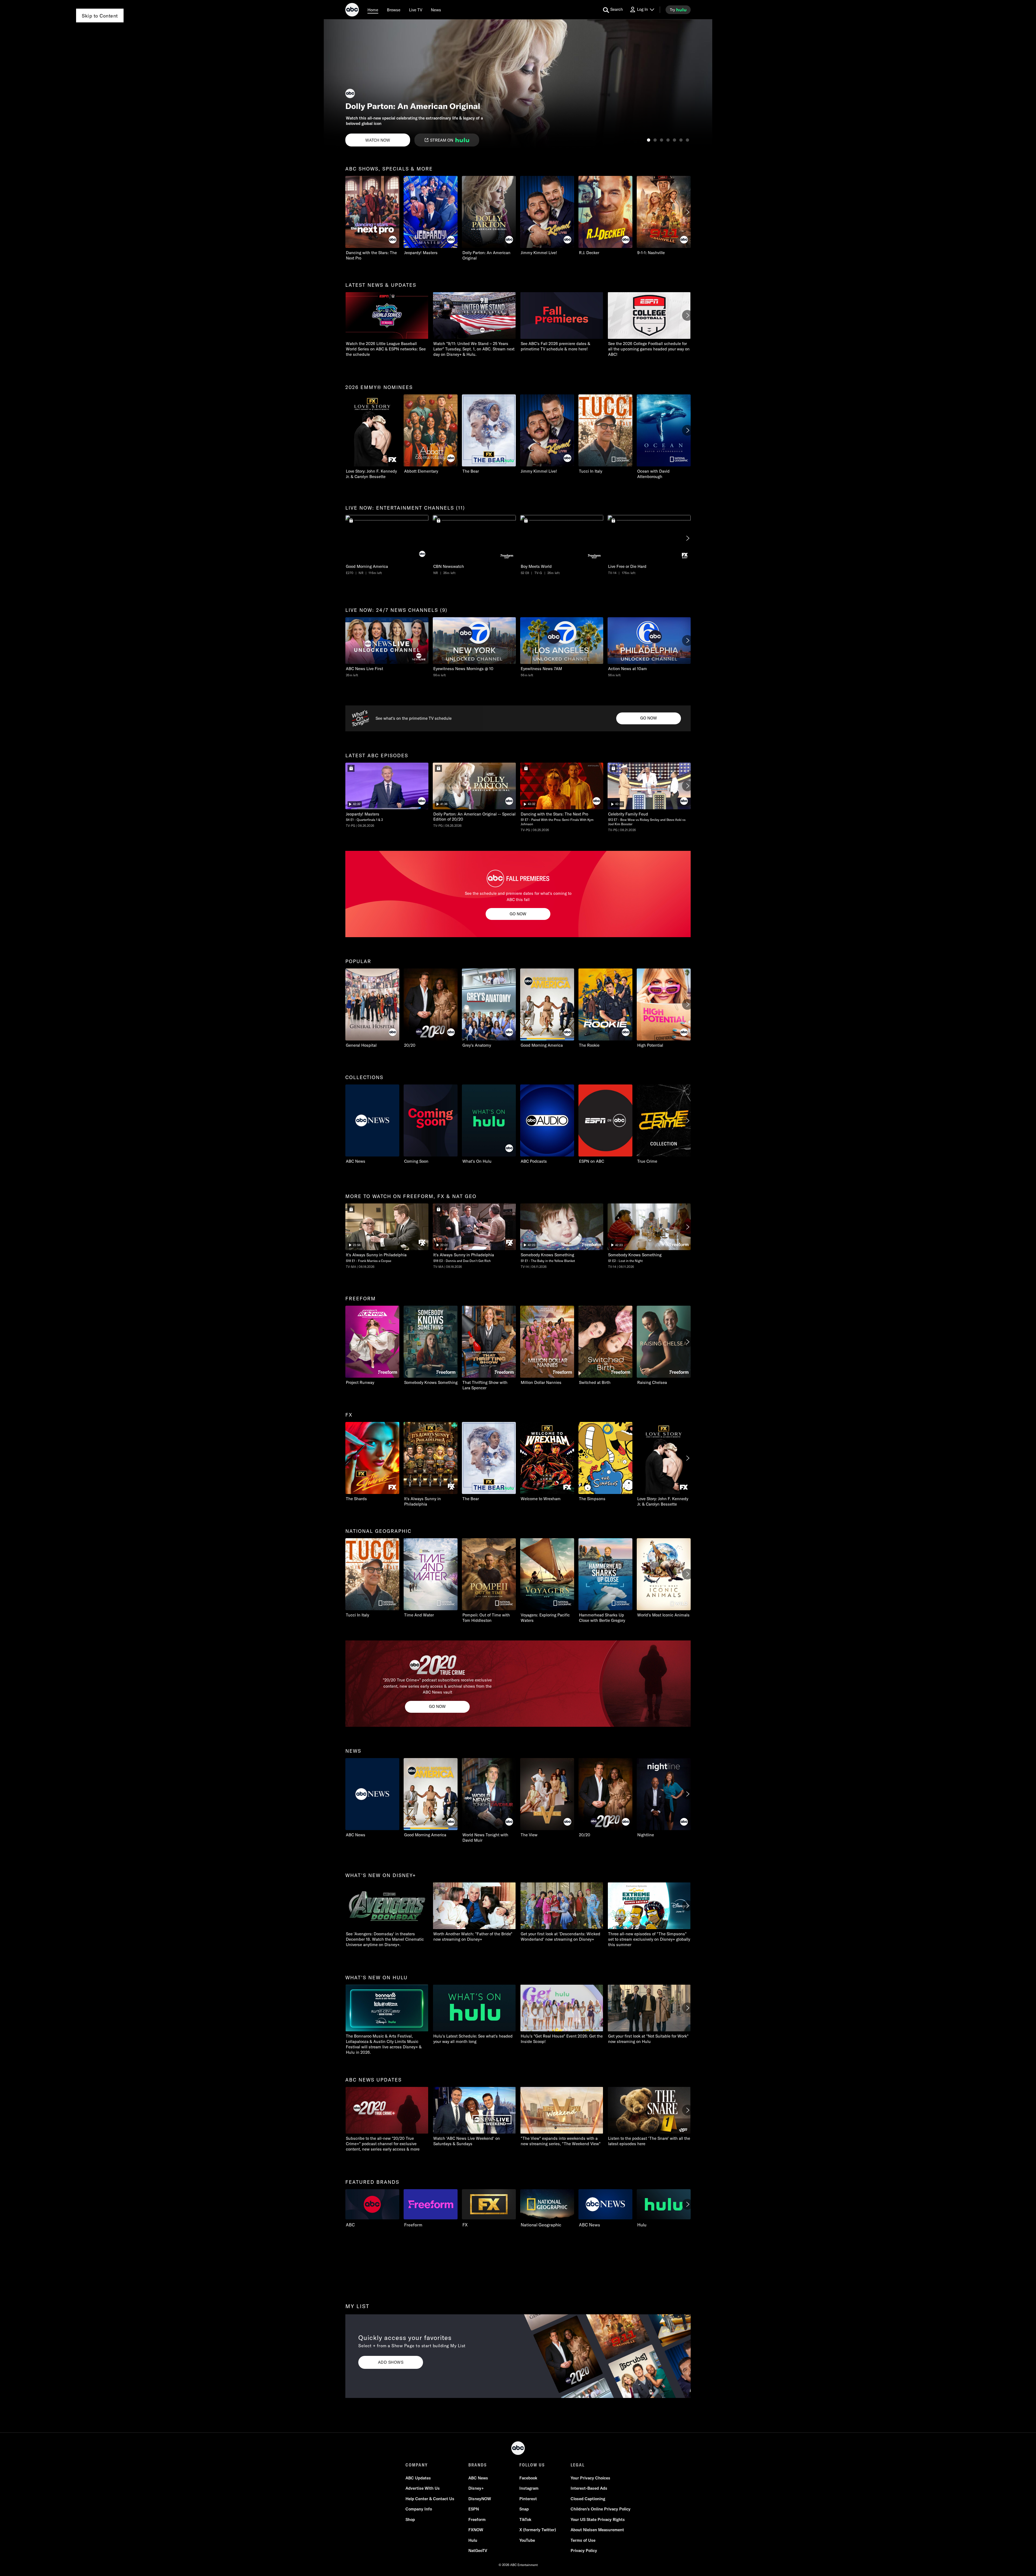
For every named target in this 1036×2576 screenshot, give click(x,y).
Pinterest (528, 2499)
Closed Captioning (588, 2499)
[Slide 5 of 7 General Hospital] (674, 140)
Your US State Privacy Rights (598, 2519)
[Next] (687, 212)
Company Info (419, 2509)
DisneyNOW (480, 2499)
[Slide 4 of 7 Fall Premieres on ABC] (668, 140)
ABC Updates (418, 2478)
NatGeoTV (478, 2551)
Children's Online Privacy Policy (601, 2509)
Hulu (473, 2540)
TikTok (525, 2519)
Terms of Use (583, 2540)
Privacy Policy (584, 2551)
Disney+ (476, 2488)
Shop (410, 2519)
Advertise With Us (423, 2488)
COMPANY (417, 2465)
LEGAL (578, 2465)
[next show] (703, 84)
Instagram (529, 2488)
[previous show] (333, 84)
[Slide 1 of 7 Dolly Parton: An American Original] (649, 140)
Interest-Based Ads (589, 2488)
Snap (524, 2509)
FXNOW (476, 2530)
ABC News (478, 2478)
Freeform (477, 2519)
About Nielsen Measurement (597, 2530)
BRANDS (478, 2465)
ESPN (474, 2509)
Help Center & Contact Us (430, 2499)
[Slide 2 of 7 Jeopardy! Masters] (655, 140)
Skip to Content (100, 16)
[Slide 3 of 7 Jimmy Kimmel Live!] (662, 140)
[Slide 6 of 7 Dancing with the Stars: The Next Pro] (681, 140)
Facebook (528, 2478)
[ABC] (352, 11)
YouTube (527, 2540)
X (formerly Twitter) (538, 2530)
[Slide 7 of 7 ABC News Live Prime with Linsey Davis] (687, 140)
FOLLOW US (532, 2465)
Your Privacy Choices (590, 2478)
